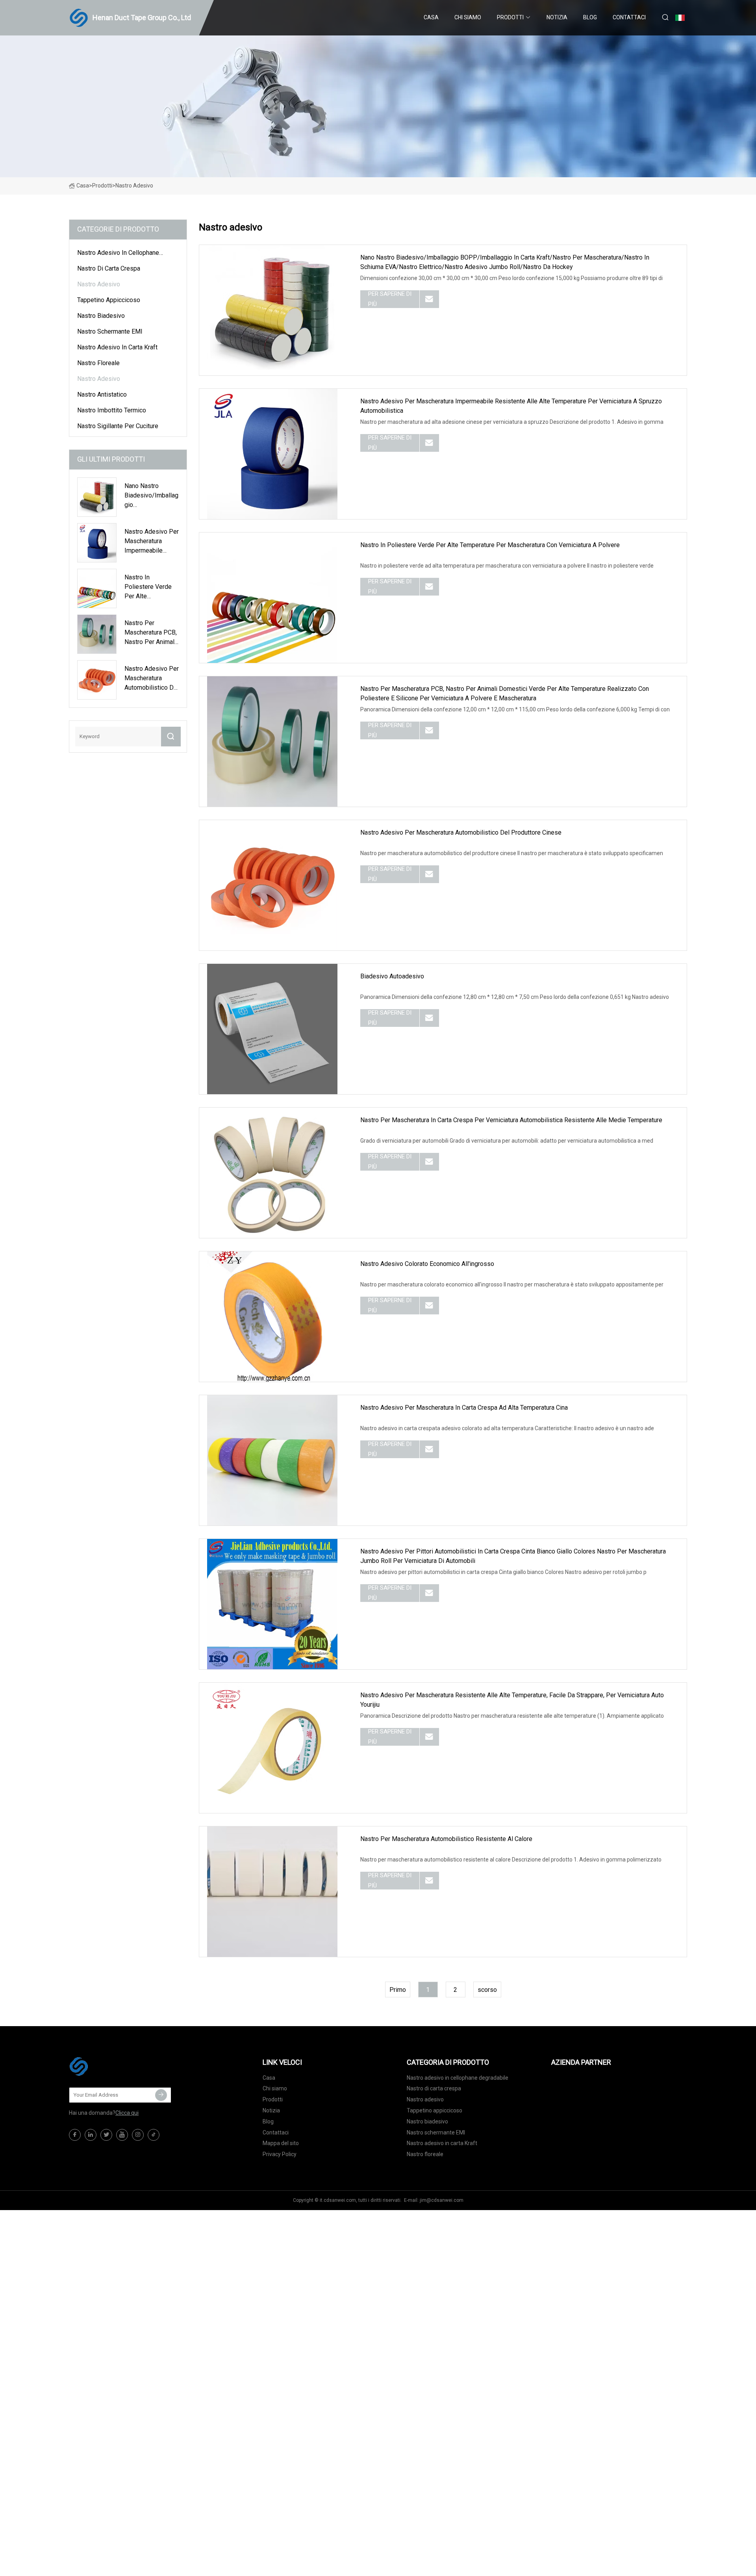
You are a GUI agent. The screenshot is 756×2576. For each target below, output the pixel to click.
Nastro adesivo (99, 284)
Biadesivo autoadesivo (392, 976)
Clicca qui (127, 2113)
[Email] (161, 2095)
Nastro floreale (98, 363)
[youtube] (122, 2135)
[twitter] (106, 2135)
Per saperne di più (390, 299)
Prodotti (510, 17)
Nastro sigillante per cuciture (118, 426)
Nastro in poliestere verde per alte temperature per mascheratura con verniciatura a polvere (490, 545)
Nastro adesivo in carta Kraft (117, 347)
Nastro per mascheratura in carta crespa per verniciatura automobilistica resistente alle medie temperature (511, 1120)
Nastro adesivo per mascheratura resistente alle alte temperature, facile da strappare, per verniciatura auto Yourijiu (512, 1700)
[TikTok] (154, 2135)
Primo (398, 1990)
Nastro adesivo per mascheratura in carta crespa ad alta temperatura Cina (464, 1408)
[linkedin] (91, 2135)
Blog (590, 17)
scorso (487, 1990)
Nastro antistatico (102, 394)
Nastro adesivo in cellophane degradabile (118, 254)
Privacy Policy (280, 2154)
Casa (431, 17)
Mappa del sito (281, 2143)
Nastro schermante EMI (110, 331)
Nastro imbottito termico (112, 410)
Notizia (557, 17)
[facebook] (75, 2135)
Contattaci (629, 17)
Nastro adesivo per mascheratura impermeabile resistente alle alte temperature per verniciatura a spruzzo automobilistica (511, 406)
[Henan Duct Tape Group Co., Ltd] (108, 2066)
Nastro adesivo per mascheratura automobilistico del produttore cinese (461, 832)
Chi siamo (468, 17)
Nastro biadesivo (101, 316)
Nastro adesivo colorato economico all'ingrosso (427, 1264)
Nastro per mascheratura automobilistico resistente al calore (446, 1839)
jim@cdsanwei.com (442, 2200)
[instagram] (138, 2135)
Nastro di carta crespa (109, 268)
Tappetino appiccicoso (109, 300)
